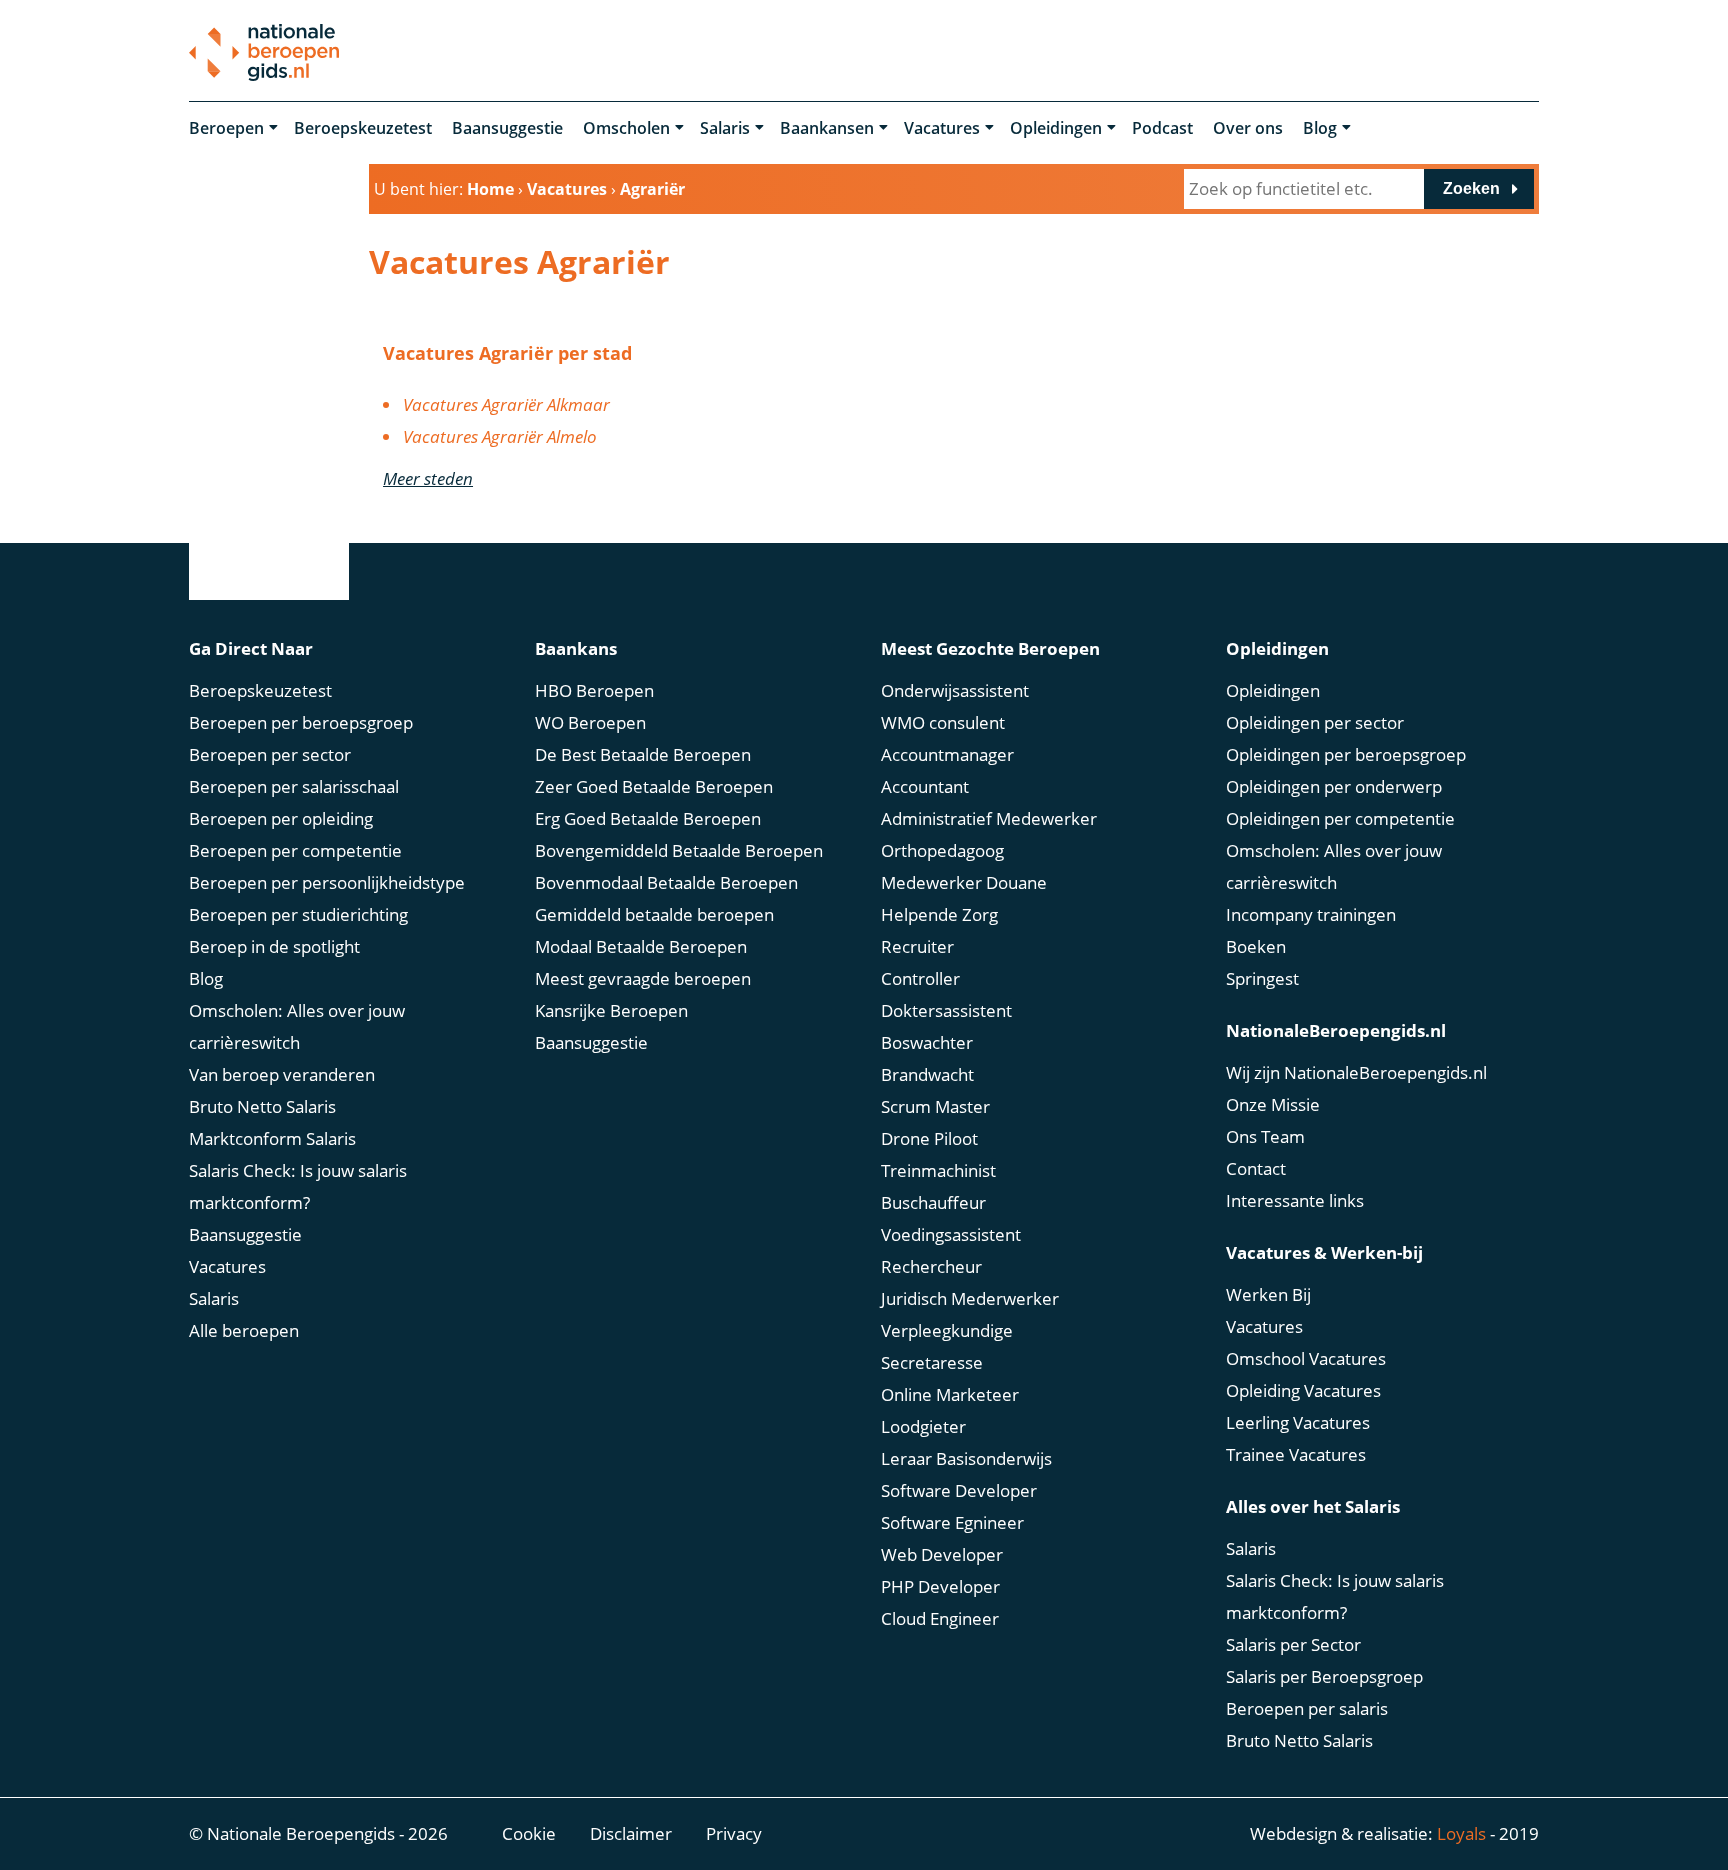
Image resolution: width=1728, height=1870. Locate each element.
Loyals (1461, 1833)
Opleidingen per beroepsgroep (1346, 754)
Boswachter (927, 1042)
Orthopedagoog (942, 850)
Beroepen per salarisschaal (294, 786)
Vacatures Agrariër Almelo (500, 436)
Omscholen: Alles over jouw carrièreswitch (297, 1026)
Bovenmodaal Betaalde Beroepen (666, 882)
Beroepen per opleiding (281, 818)
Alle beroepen (244, 1330)
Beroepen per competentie (295, 850)
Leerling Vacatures (1298, 1422)
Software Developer (959, 1490)
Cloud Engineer (940, 1618)
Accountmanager (947, 754)
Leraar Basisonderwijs (966, 1458)
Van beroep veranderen (282, 1074)
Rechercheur (931, 1266)
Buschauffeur (933, 1202)
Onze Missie (1273, 1104)
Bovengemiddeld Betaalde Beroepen (679, 850)
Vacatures (942, 128)
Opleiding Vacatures (1303, 1390)
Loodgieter (923, 1426)
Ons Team (1265, 1136)
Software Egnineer (952, 1522)
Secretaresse (932, 1362)
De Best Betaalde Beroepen (643, 754)
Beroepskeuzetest (363, 128)
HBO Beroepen (594, 690)
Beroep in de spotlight (274, 946)
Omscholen (626, 128)
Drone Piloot (929, 1138)
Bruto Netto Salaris (262, 1106)
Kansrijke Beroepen (611, 1010)
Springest (1262, 978)
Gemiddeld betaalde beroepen (654, 914)
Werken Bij (1268, 1294)
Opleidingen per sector (1315, 722)
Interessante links (1295, 1200)
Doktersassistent (946, 1010)
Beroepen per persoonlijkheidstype (327, 882)
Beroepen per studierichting (298, 914)
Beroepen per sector (270, 754)
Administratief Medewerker (989, 818)
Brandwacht (927, 1074)
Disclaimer (631, 1833)
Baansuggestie (507, 128)
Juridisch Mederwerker (970, 1298)
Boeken (1256, 946)
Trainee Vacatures (1296, 1454)
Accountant (925, 786)
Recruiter (917, 946)
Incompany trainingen (1311, 914)
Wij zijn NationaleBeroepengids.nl (1356, 1072)
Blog (1320, 128)
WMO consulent (943, 722)
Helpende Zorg (939, 914)
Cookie (529, 1833)
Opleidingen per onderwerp (1334, 786)
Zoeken (1471, 188)
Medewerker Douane (964, 882)
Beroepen (226, 128)
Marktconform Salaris (272, 1138)
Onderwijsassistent (955, 690)
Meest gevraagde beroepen (643, 978)
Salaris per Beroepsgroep (1324, 1676)
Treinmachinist (938, 1170)
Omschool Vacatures (1306, 1358)
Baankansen (827, 128)
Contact (1256, 1168)
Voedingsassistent (951, 1234)
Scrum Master (935, 1106)
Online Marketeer (950, 1394)
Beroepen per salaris (1307, 1708)
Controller (920, 978)
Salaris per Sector (1293, 1644)
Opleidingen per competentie (1340, 818)
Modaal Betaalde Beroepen (641, 946)
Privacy (734, 1833)
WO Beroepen (590, 722)
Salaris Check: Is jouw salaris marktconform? (298, 1186)
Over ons (1248, 128)
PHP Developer (940, 1586)
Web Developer (942, 1554)
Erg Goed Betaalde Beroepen (648, 818)
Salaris (725, 128)
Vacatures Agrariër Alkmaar (506, 404)
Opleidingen (1056, 128)
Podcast (1162, 128)
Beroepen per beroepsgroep (301, 722)
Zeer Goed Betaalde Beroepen (654, 786)
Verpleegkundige (947, 1330)
